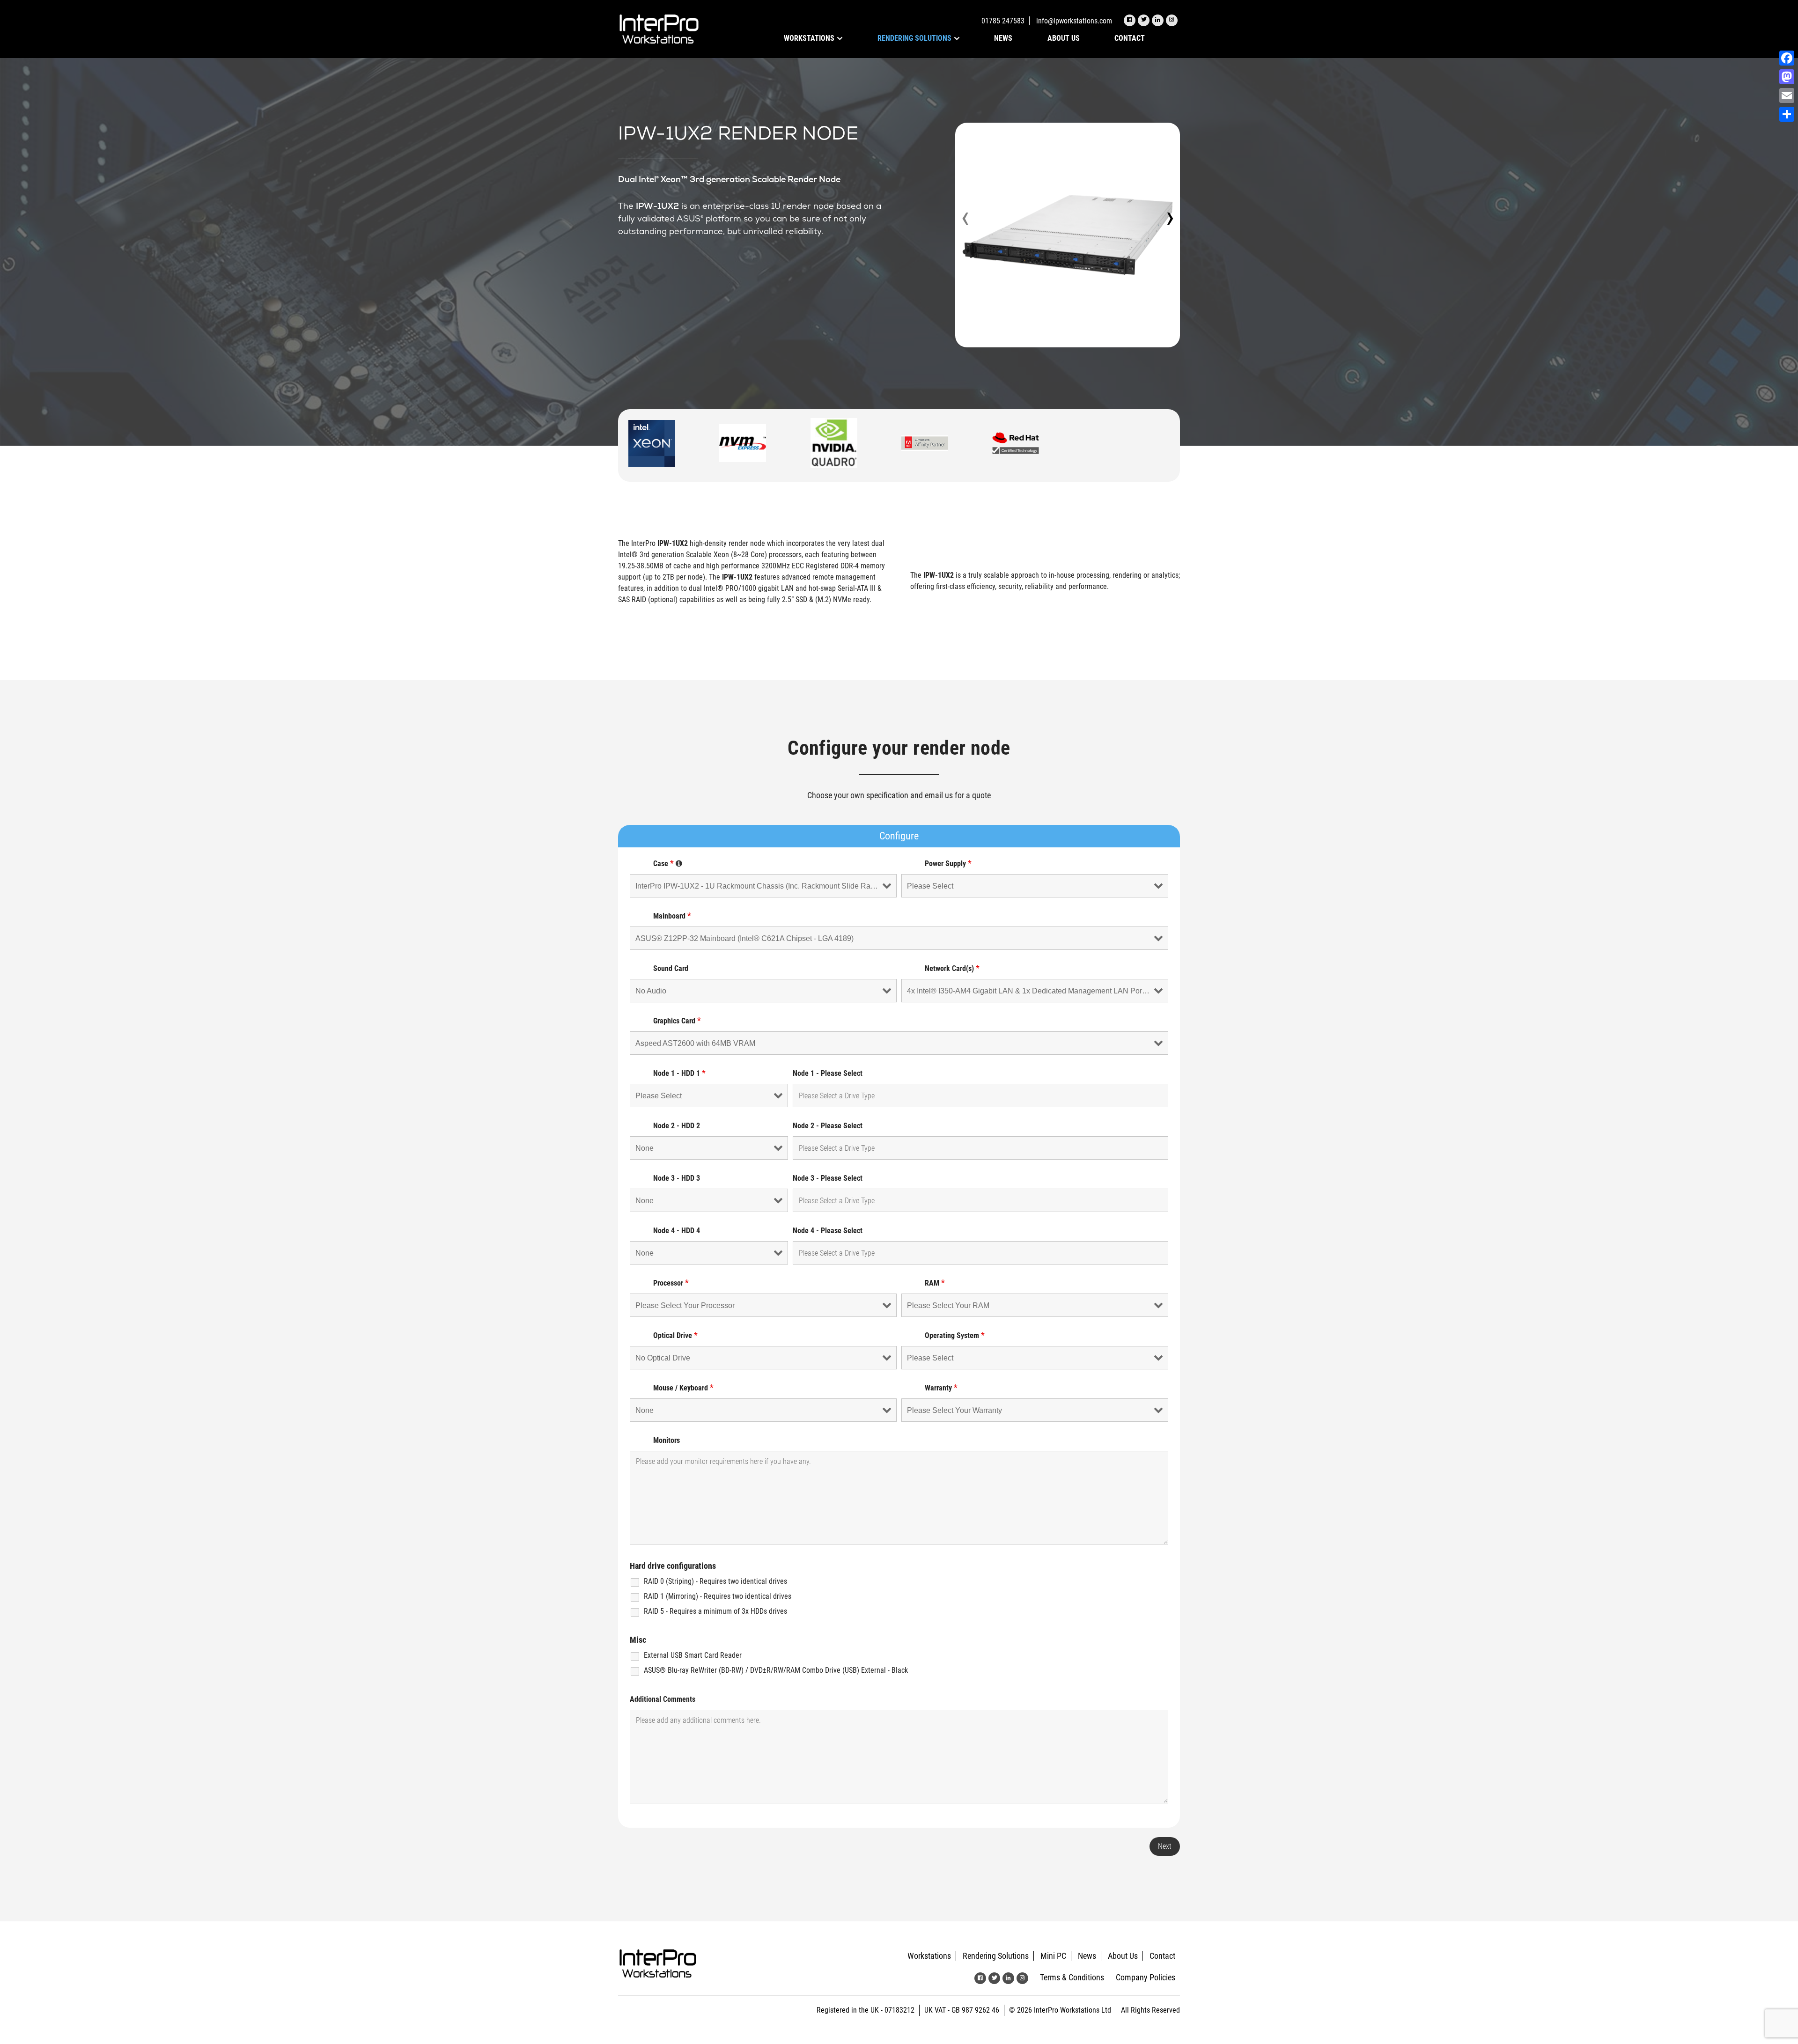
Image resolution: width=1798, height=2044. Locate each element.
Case (668, 864)
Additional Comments (663, 1699)
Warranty (941, 1388)
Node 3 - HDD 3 (677, 1178)
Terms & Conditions (1072, 1977)
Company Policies (1146, 1977)
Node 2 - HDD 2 (677, 1126)
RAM (935, 1283)
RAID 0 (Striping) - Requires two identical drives (715, 1581)
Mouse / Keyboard (683, 1388)
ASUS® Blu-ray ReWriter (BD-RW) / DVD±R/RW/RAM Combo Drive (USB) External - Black (776, 1670)
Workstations (809, 38)
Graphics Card (677, 1021)
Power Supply (948, 864)
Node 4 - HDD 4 (677, 1231)
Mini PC (1053, 1956)
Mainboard (672, 916)
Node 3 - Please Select (828, 1178)
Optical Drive (675, 1335)
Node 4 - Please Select (828, 1231)
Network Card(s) (952, 968)
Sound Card (671, 968)
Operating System (955, 1335)
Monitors (667, 1440)
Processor (671, 1283)
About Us (1064, 38)
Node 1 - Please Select (828, 1073)
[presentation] (965, 220)
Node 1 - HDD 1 (679, 1073)
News (1003, 38)
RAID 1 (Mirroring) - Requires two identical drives (718, 1596)
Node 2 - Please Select (828, 1126)
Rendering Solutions (914, 38)
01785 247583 (1003, 21)
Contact (1130, 38)
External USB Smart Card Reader (693, 1655)
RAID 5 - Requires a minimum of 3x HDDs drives (715, 1611)
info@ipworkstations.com (1074, 21)
